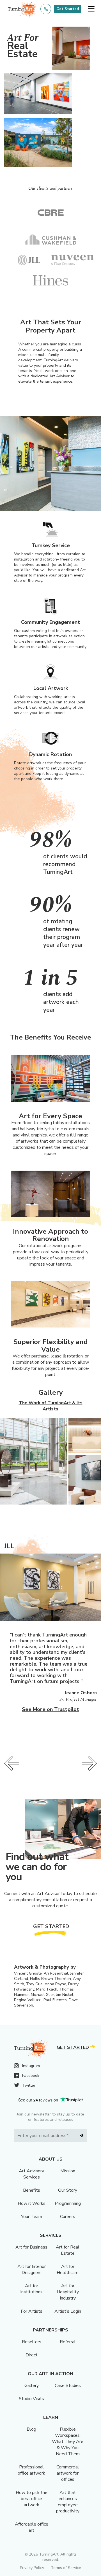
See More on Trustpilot (50, 1709)
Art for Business (31, 2247)
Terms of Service (66, 2568)
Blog (31, 2429)
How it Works (32, 2203)
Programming (68, 2203)
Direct (32, 2355)
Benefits (32, 2190)
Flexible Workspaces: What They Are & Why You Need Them (68, 2442)
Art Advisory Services (31, 2174)
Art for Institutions (31, 2289)
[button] (91, 9)
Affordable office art (32, 2527)
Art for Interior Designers (32, 2270)
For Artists (32, 2311)
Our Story (68, 2190)
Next (89, 1763)
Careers (68, 2217)
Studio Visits (31, 2399)
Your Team (32, 2217)
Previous (12, 1763)
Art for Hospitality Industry (68, 2292)
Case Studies (68, 2386)
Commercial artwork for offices (68, 2473)
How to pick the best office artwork (32, 2499)
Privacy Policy (32, 2568)
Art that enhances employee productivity (68, 2502)
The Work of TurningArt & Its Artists (51, 1406)
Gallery (32, 2386)
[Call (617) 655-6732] (46, 9)
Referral (68, 2342)
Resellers (32, 2342)
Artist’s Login (68, 2311)
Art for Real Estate (68, 2250)
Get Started (68, 9)
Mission (68, 2171)
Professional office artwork (31, 2470)
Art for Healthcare (68, 2270)
